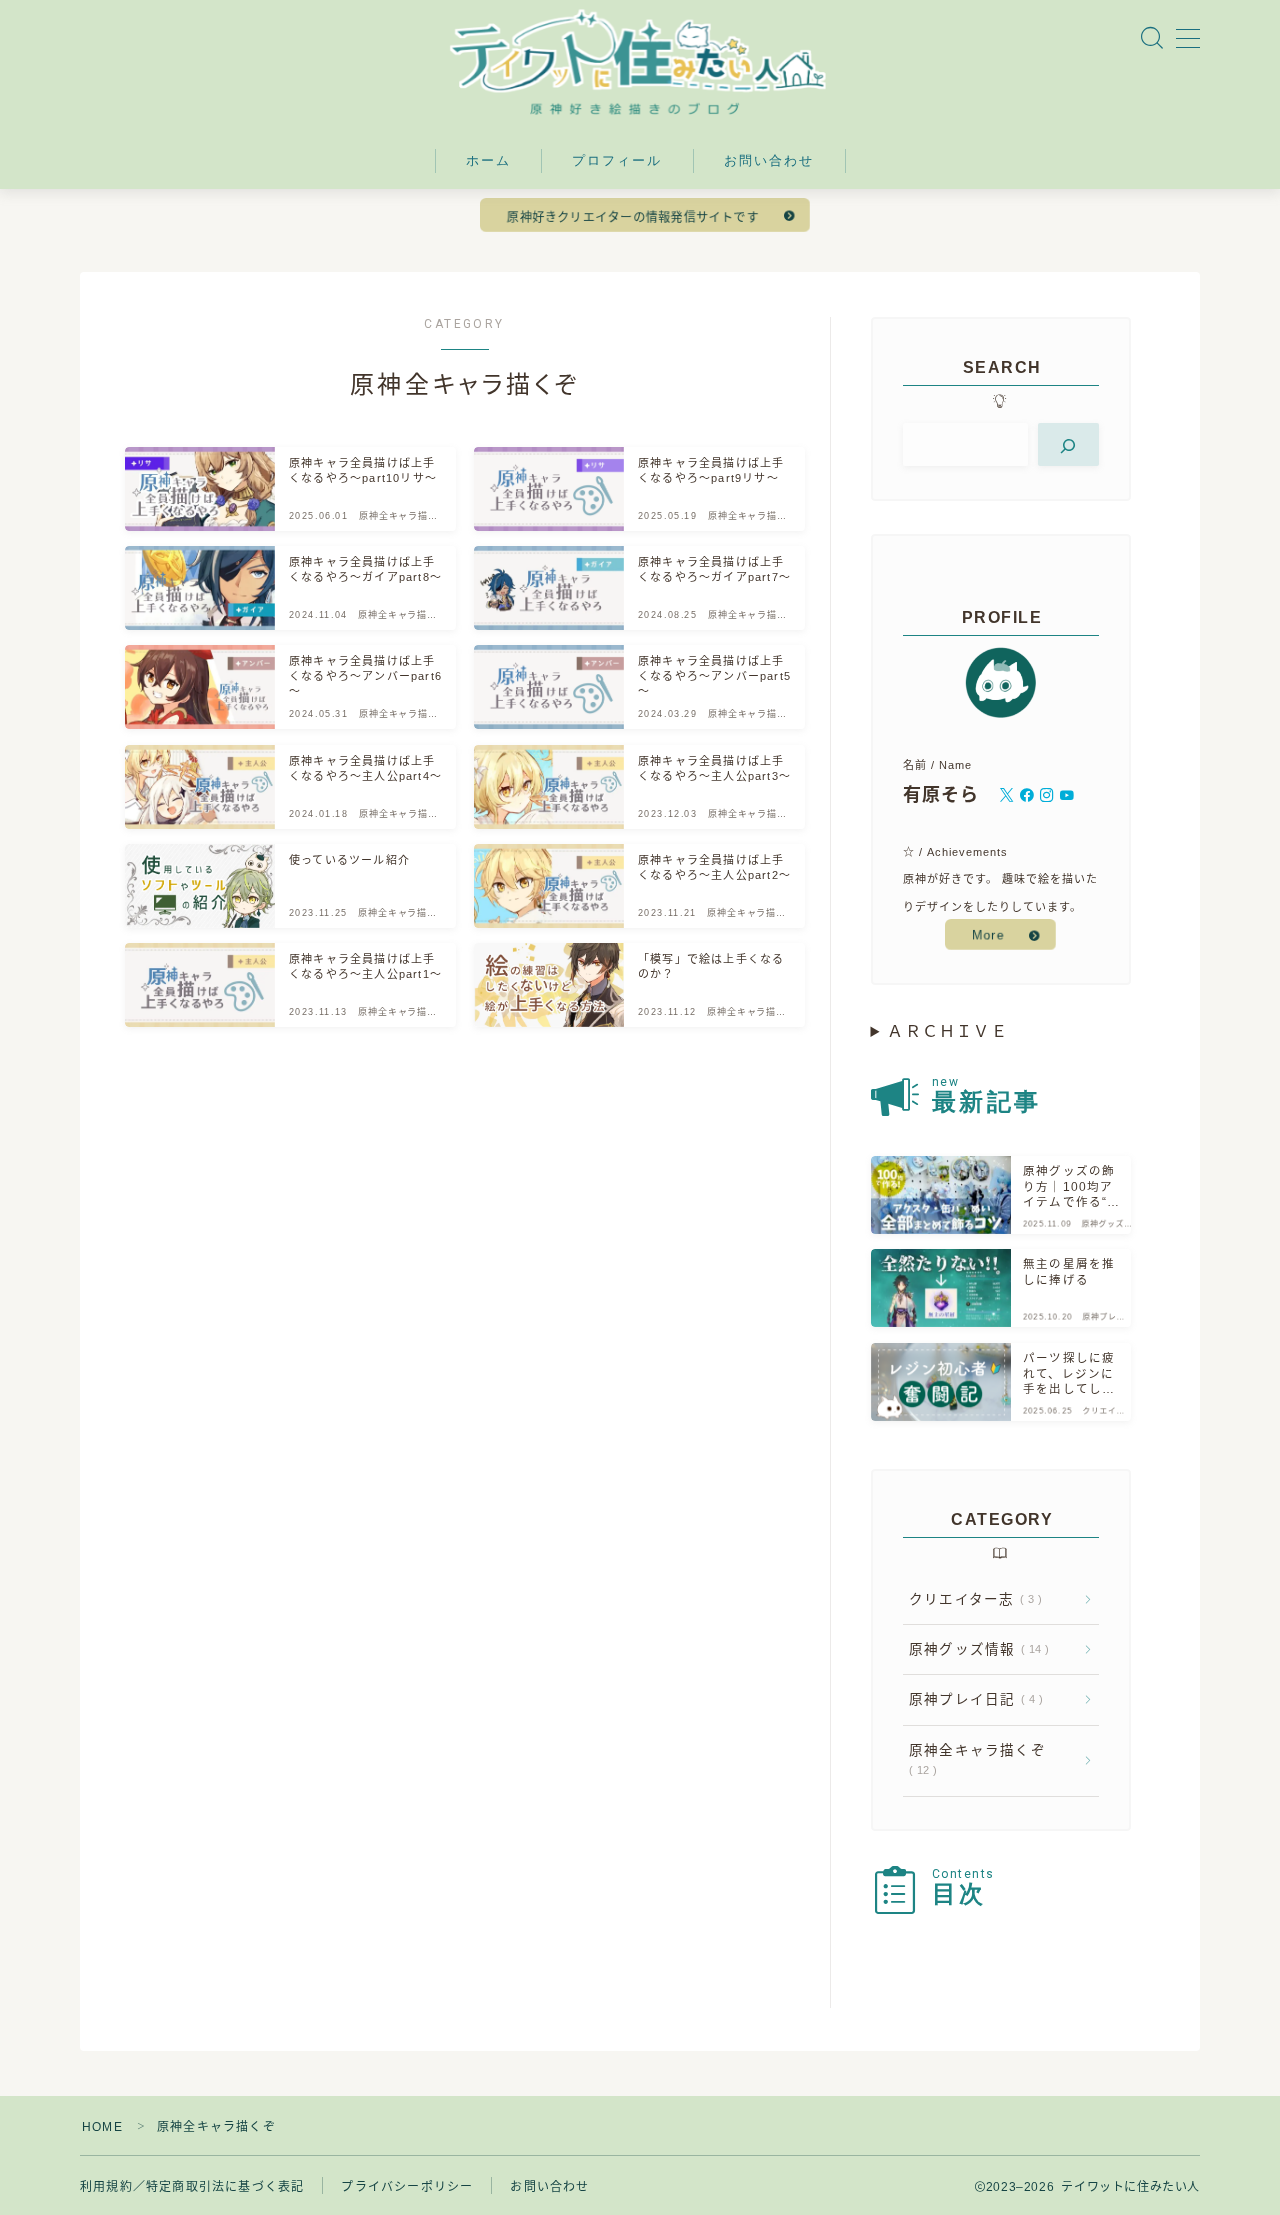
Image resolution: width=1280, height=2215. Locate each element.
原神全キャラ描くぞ (977, 1759)
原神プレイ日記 (972, 1699)
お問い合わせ (769, 160)
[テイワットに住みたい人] (640, 62)
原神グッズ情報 (975, 1649)
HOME (102, 2127)
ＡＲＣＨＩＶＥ (947, 1031)
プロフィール (617, 160)
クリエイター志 (971, 1599)
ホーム (488, 160)
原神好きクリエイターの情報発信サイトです (633, 217)
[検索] (1068, 444)
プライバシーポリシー (407, 2187)
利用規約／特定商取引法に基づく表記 (192, 2187)
